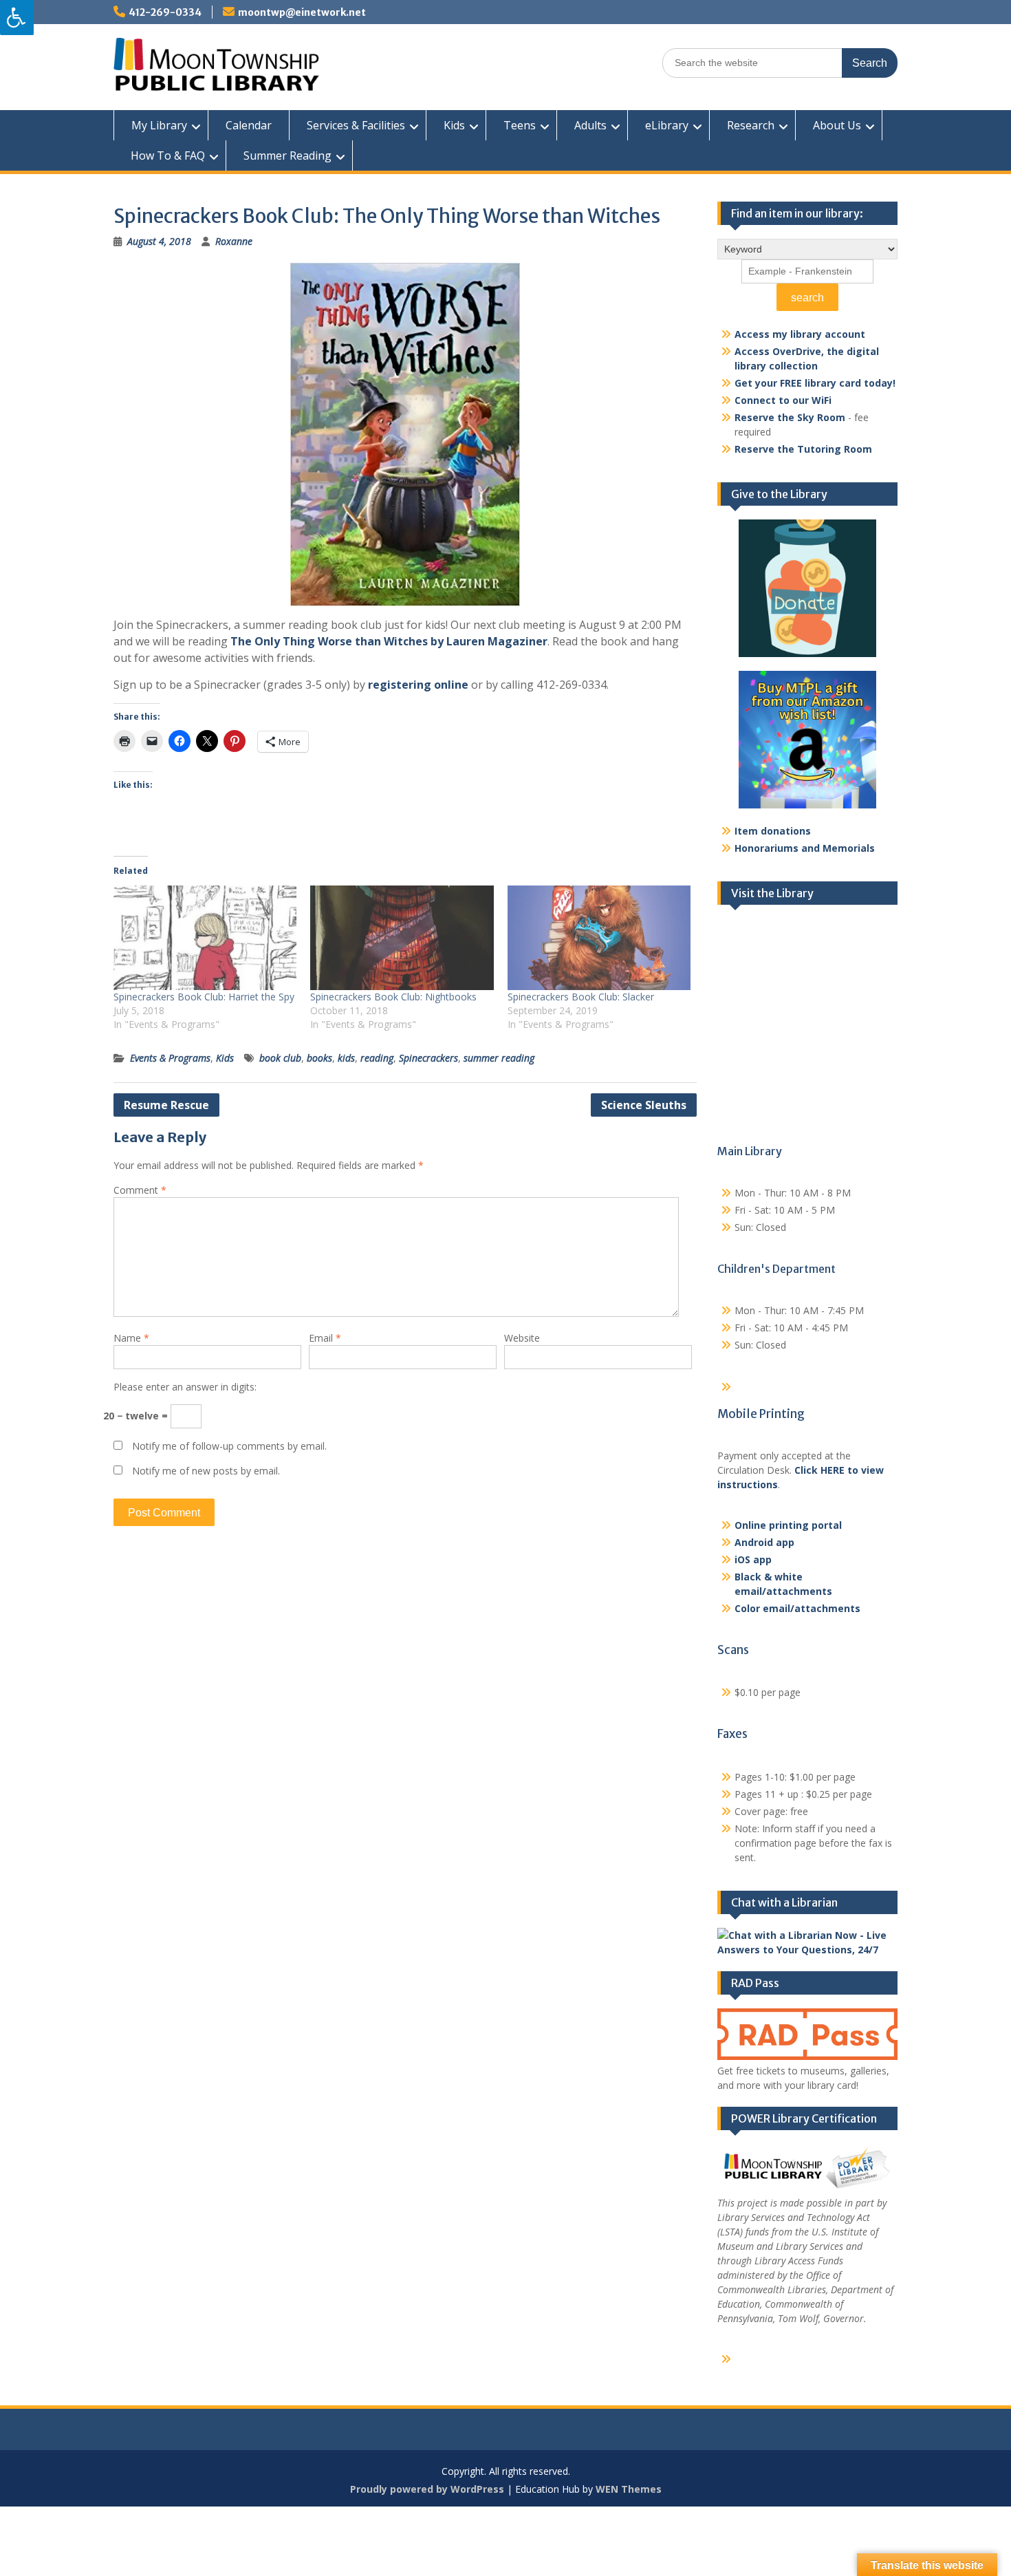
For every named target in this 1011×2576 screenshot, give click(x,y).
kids (346, 1058)
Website (522, 1338)
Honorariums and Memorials (805, 848)
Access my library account (800, 334)
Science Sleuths (644, 1105)
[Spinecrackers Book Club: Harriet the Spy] (205, 938)
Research (751, 125)
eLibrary (667, 125)
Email (325, 1338)
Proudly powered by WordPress (427, 2489)
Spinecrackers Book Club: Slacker (581, 997)
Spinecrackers (428, 1058)
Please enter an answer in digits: (185, 1387)
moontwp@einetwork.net (302, 12)
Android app (764, 1542)
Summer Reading (287, 155)
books (319, 1058)
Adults (590, 125)
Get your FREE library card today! (815, 383)
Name (131, 1338)
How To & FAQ (168, 155)
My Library (159, 125)
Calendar (249, 125)
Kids (454, 125)
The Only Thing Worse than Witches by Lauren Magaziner (389, 641)
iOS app (753, 1559)
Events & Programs (170, 1058)
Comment (140, 1190)
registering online (418, 685)
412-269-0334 (165, 12)
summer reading (499, 1058)
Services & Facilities (356, 125)
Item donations (773, 831)
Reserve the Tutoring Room (803, 449)
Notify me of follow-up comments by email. (229, 1446)
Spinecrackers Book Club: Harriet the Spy (204, 997)
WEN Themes (629, 2489)
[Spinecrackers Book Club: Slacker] (599, 938)
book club (280, 1058)
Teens (520, 125)
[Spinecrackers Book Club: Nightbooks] (402, 938)
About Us (837, 125)
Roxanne (234, 241)
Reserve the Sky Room (790, 417)
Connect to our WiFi (783, 400)
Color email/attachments (797, 1608)
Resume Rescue (166, 1105)
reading (377, 1058)
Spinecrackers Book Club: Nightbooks (393, 997)
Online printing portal (788, 1525)
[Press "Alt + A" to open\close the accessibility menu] (17, 18)
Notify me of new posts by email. (206, 1471)
